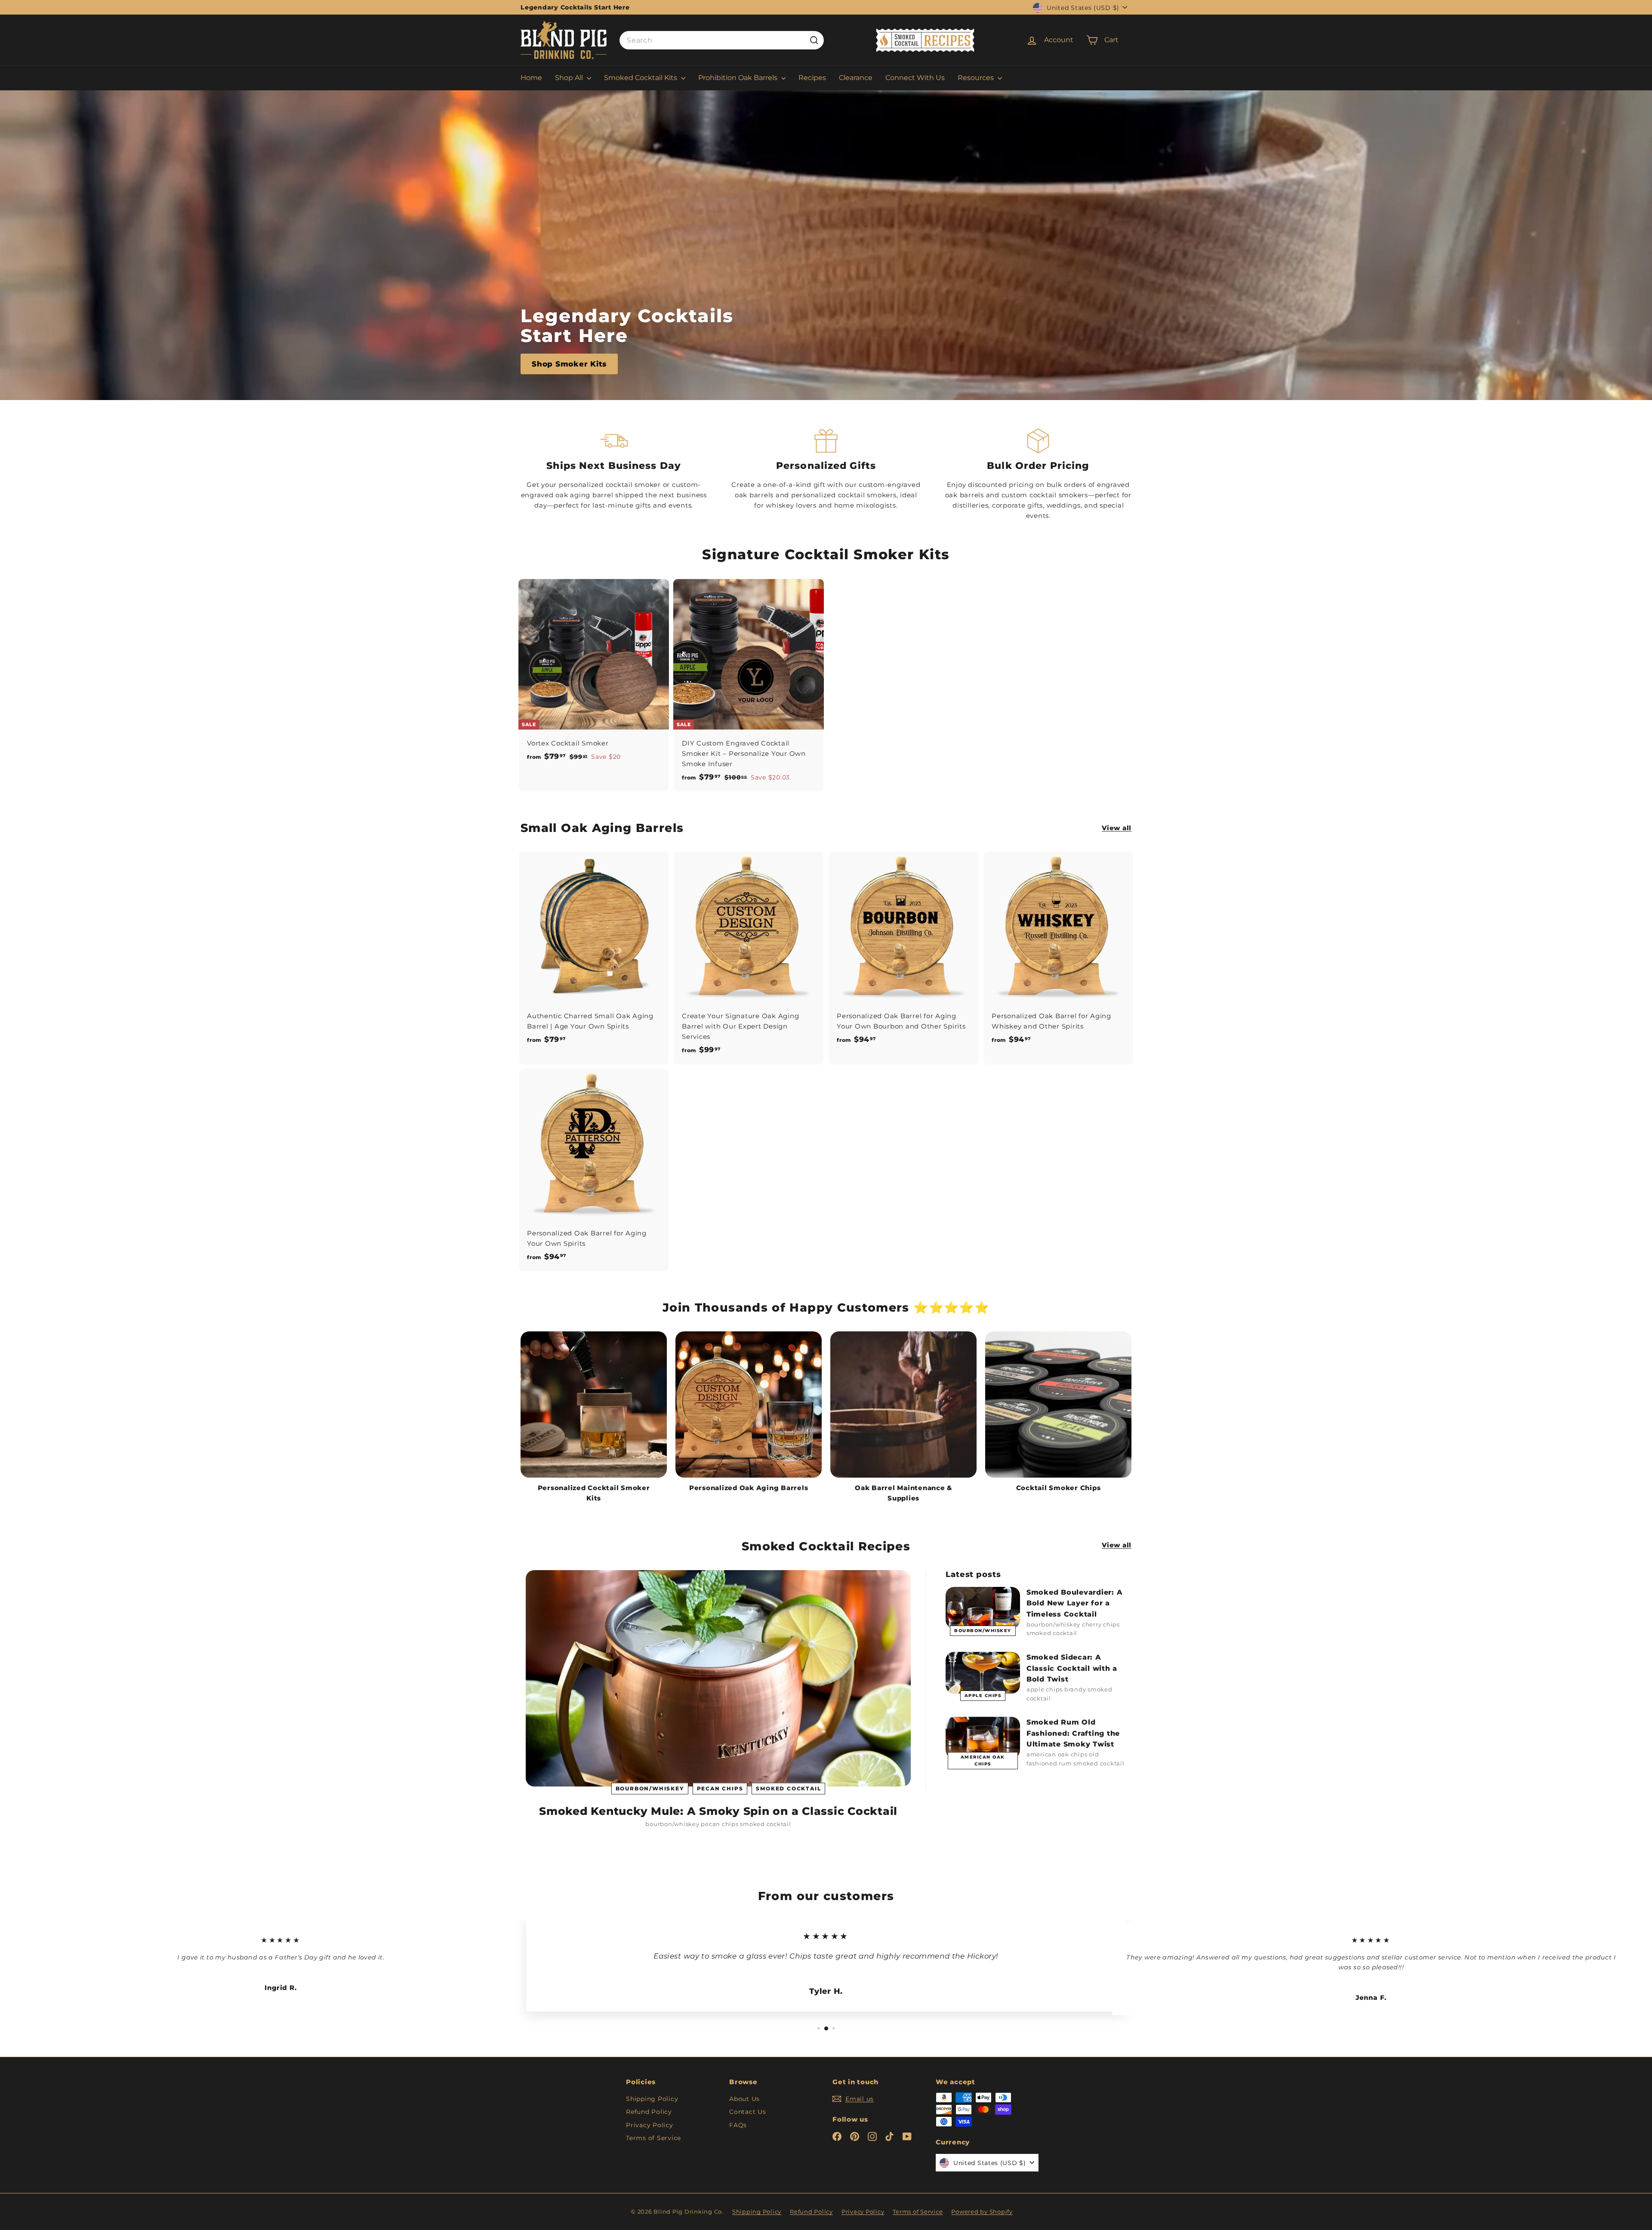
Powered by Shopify (982, 2212)
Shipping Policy (652, 2099)
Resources (977, 78)
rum (1065, 1763)
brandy (1075, 1689)
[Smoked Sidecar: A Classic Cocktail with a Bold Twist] (983, 1673)
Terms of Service (653, 2138)
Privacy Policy (650, 2125)
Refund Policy (649, 2112)
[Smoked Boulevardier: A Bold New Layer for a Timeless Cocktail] (983, 1608)
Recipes (812, 78)
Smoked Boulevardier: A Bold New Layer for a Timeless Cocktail (1075, 1603)
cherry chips (1101, 1624)
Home (531, 78)
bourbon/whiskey (650, 1788)
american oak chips (983, 1760)
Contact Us (748, 2112)
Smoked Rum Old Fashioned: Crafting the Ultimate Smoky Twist (1073, 1733)
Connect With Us (915, 78)
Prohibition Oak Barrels (739, 78)
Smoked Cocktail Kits (641, 78)
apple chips (983, 1696)
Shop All (570, 78)
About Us (744, 2099)
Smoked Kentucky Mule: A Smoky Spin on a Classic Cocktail (718, 1811)
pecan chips (720, 1788)
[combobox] (722, 40)
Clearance (856, 78)
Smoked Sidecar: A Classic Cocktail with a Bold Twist (1072, 1668)
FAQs (738, 2125)
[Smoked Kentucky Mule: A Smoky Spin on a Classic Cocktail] (718, 1678)
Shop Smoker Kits (569, 364)
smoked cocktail (788, 1788)
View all (1117, 828)
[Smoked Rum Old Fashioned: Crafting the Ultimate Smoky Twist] (983, 1738)
